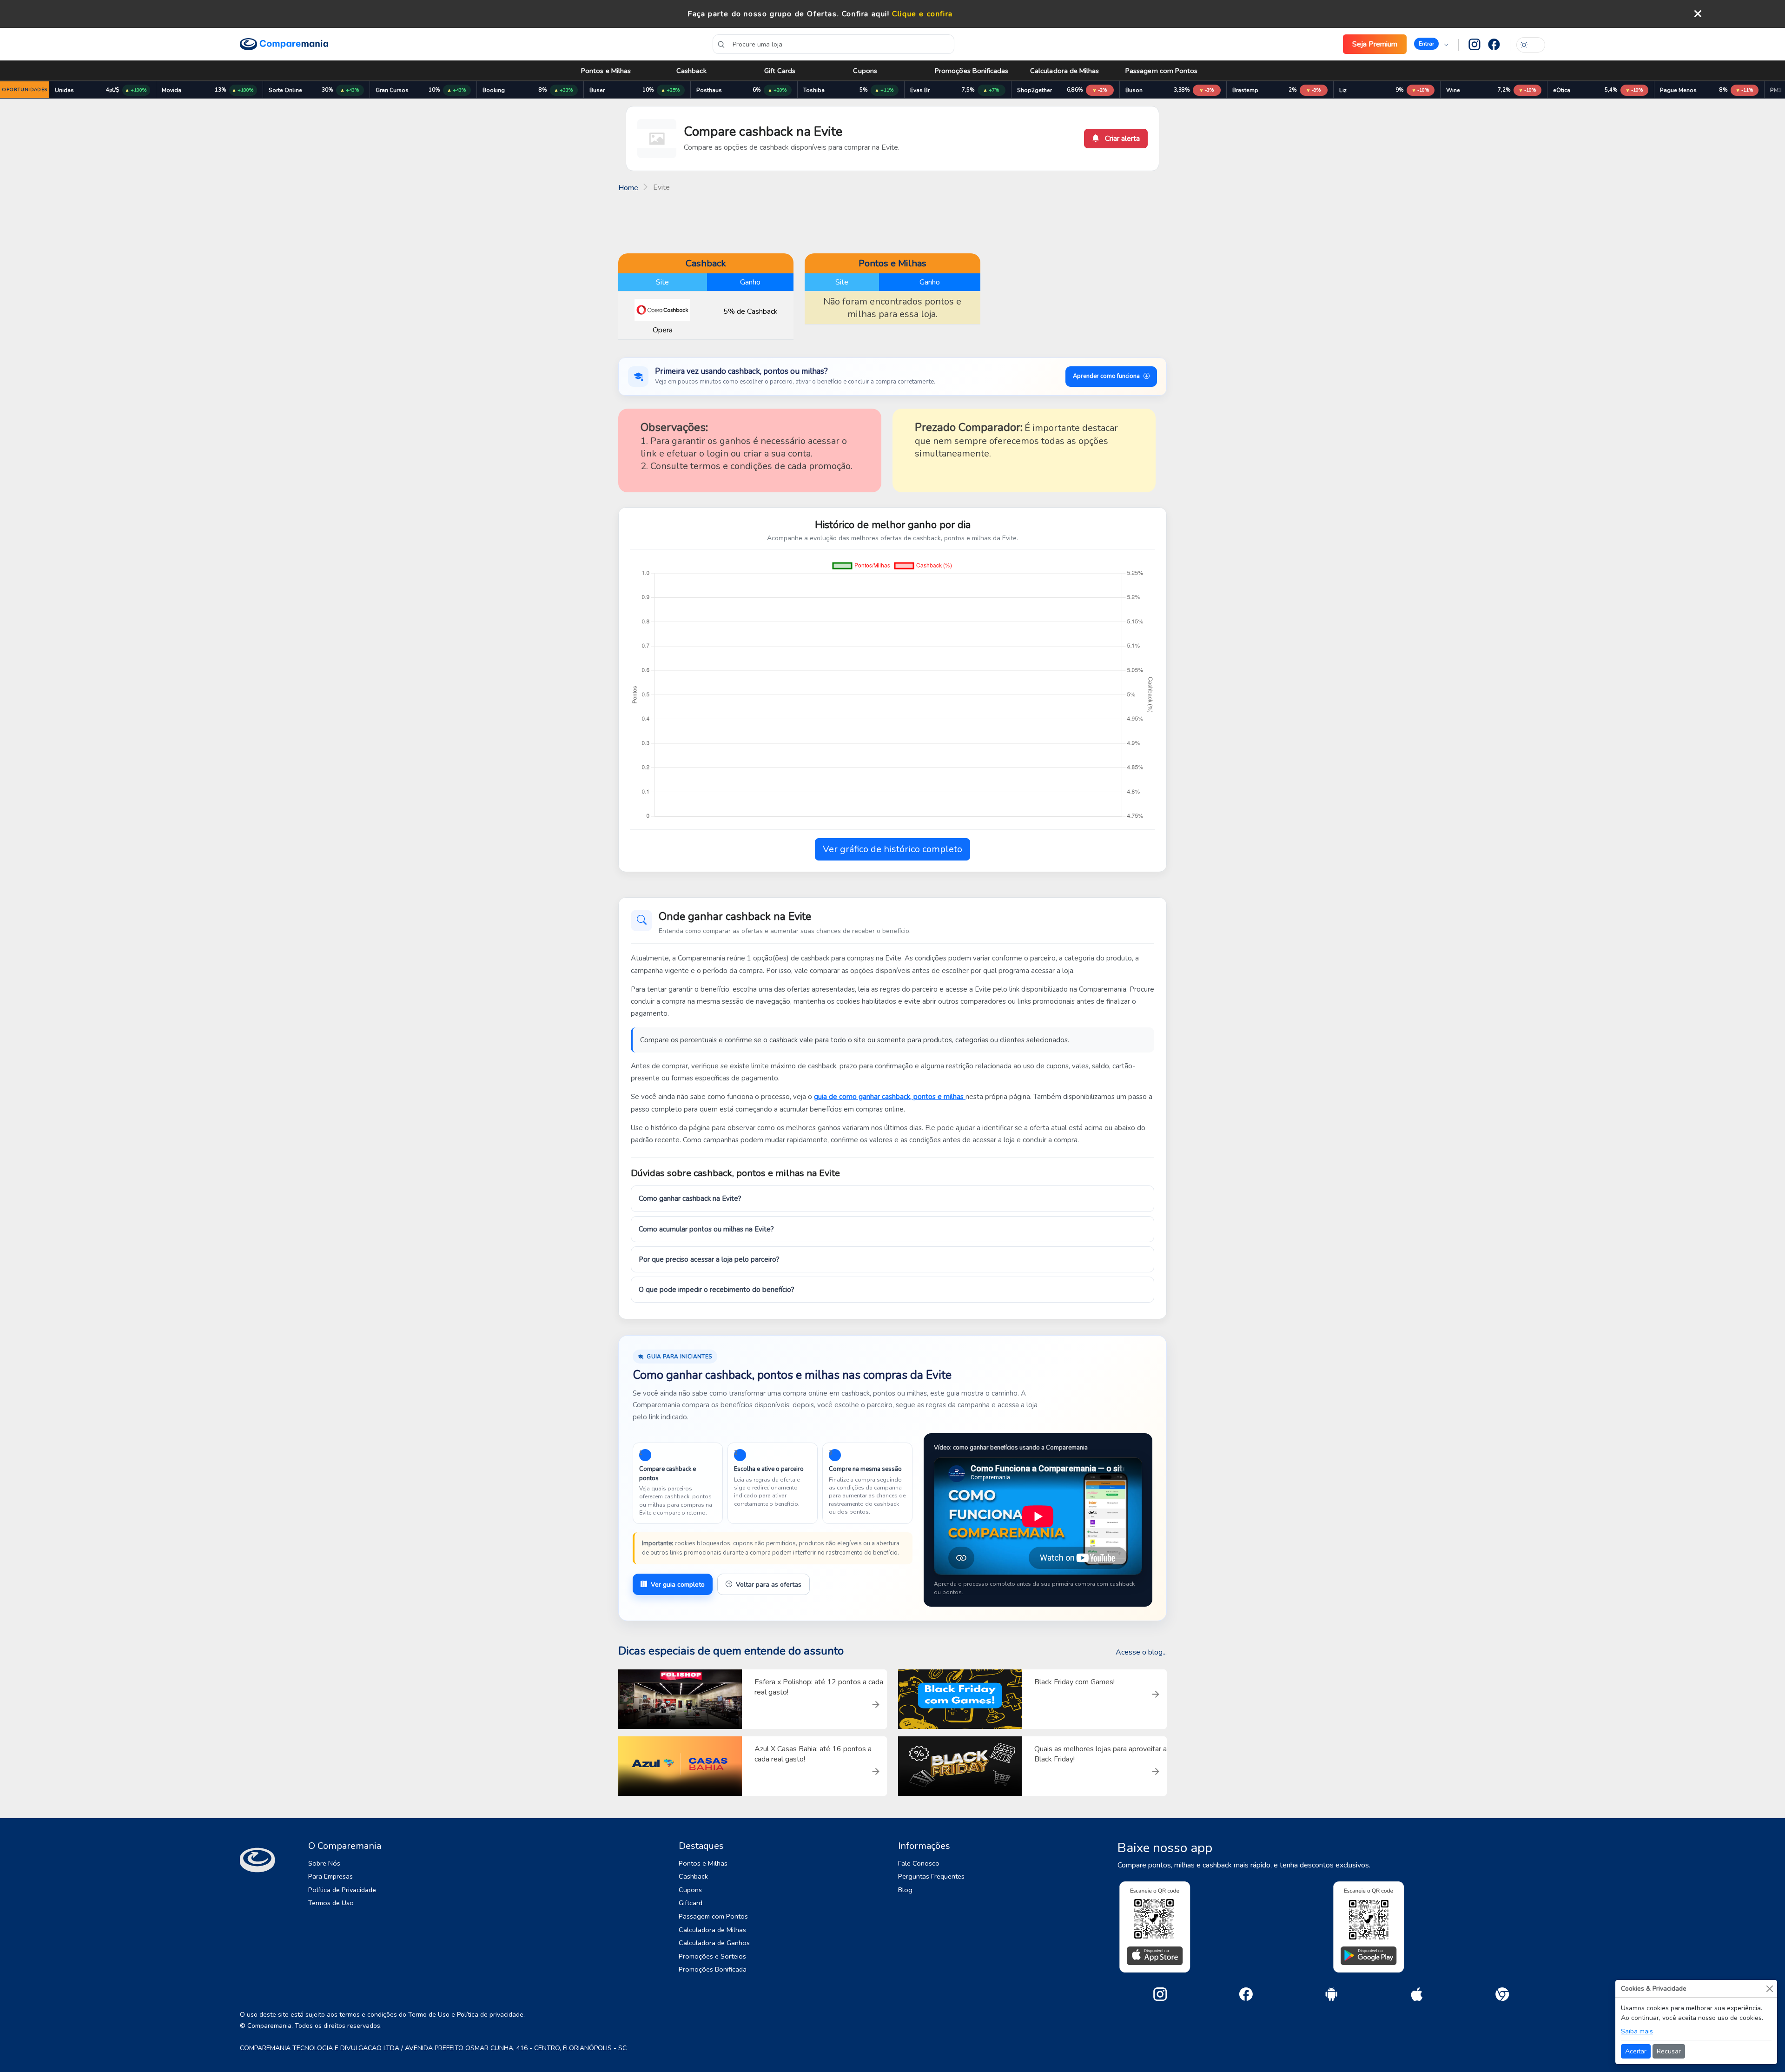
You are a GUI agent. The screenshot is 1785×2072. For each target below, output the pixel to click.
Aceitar (1636, 2051)
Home (628, 188)
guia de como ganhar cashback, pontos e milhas (890, 1097)
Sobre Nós (324, 1863)
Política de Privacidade (342, 1890)
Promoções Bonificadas (972, 71)
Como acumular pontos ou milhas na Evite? (706, 1229)
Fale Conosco (919, 1863)
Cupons (865, 71)
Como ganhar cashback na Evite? (690, 1198)
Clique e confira (922, 14)
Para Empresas (331, 1876)
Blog (905, 1890)
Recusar (1669, 2051)
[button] (1431, 44)
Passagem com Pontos (1161, 71)
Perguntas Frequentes (931, 1876)
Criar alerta (1121, 139)
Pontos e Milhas (606, 71)
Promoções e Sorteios (712, 1956)
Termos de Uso (331, 1903)
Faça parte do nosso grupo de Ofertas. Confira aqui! (789, 14)
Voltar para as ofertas (769, 1585)
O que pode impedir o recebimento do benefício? (717, 1290)
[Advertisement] (892, 222)
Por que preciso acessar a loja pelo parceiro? (709, 1259)
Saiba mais (1637, 2031)
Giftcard (691, 1903)
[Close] (1769, 1989)
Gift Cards (780, 71)
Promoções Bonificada (713, 1969)
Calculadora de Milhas (1065, 71)
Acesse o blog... (1141, 1652)
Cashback (691, 71)
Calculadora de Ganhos (714, 1943)
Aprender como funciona (1106, 376)
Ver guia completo (678, 1585)
